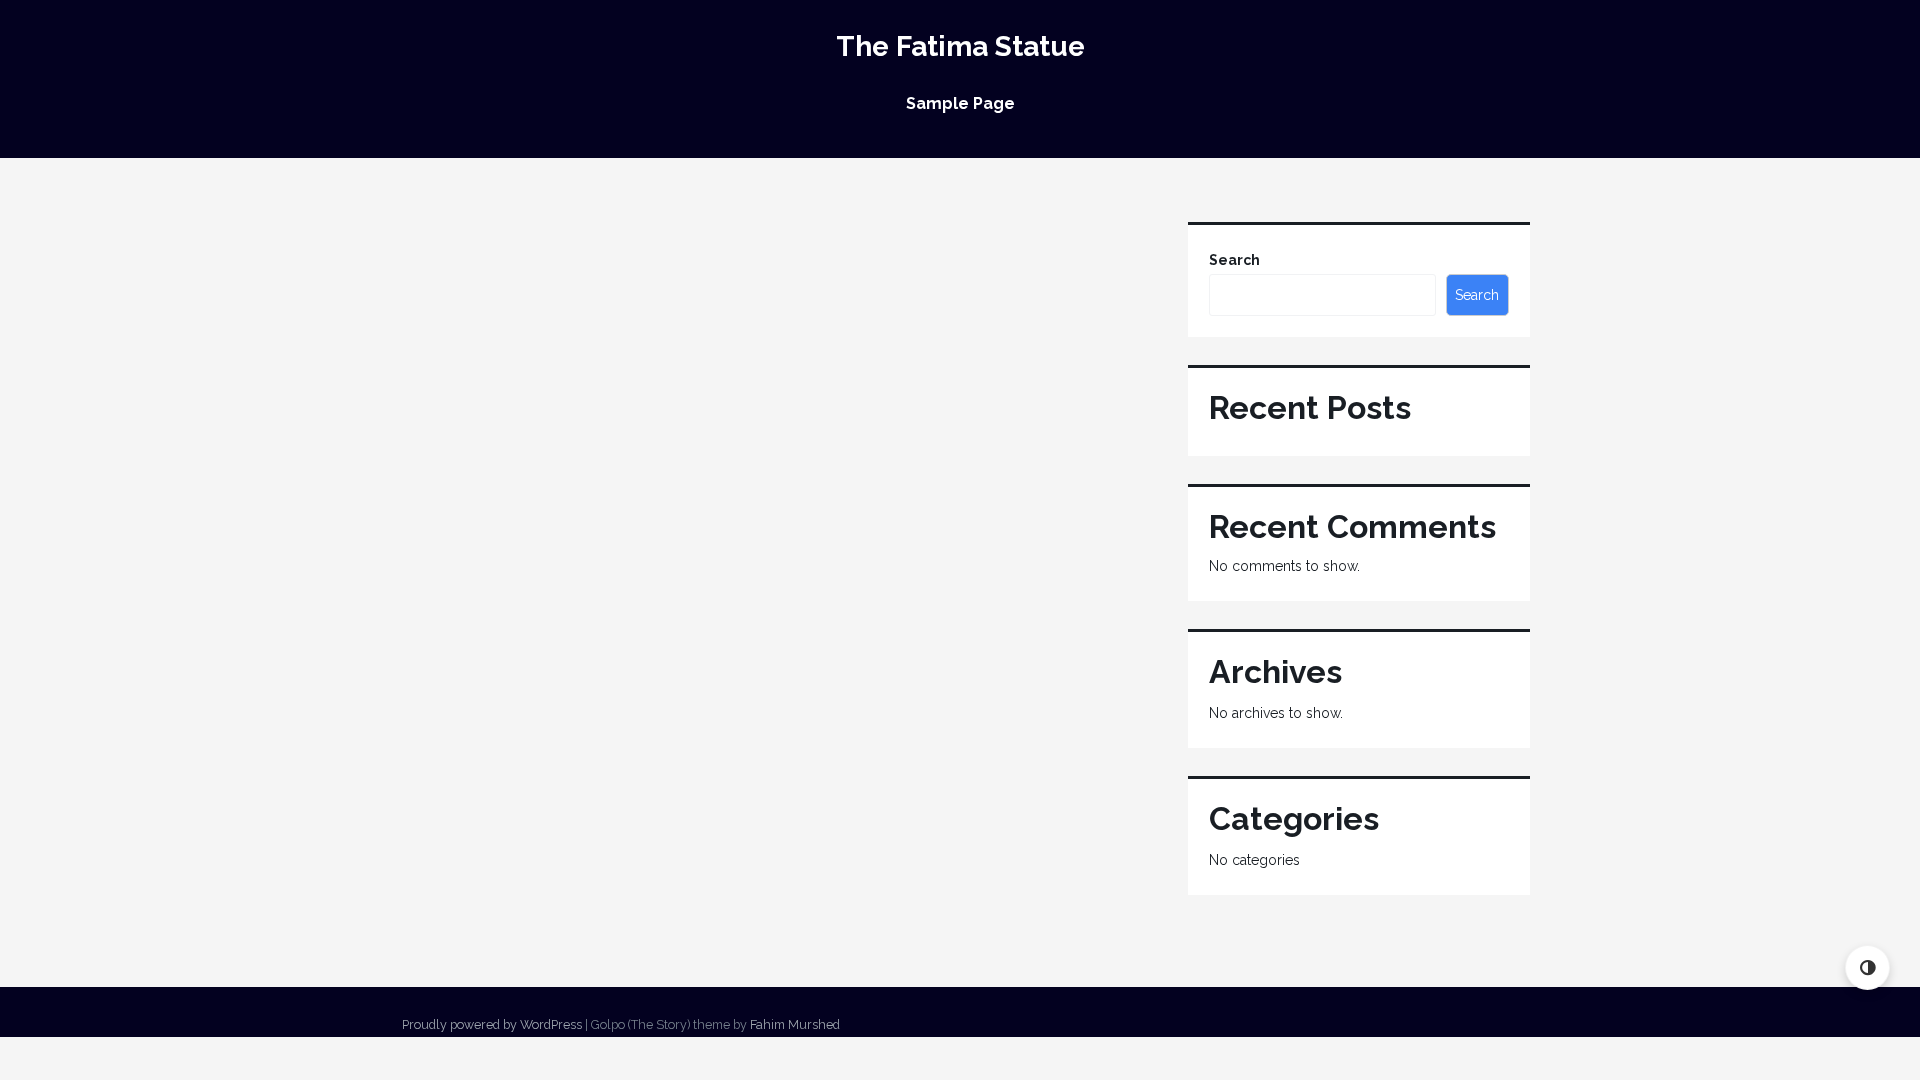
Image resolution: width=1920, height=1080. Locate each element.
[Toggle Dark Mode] (1867, 967)
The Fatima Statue (960, 46)
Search (1234, 260)
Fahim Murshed (795, 1024)
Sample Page (960, 103)
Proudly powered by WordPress (492, 1024)
